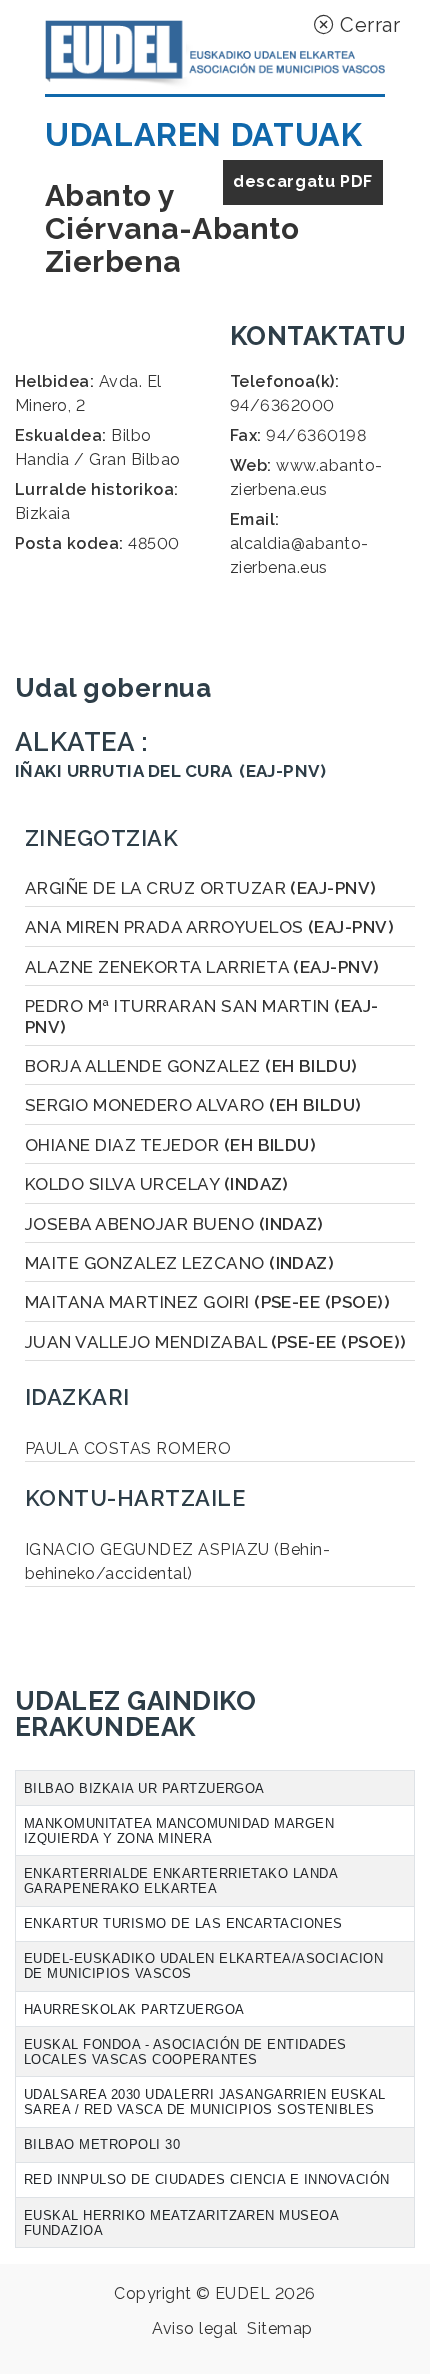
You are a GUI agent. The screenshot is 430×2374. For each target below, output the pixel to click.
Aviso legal (194, 2328)
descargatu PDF (303, 181)
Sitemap (279, 2328)
